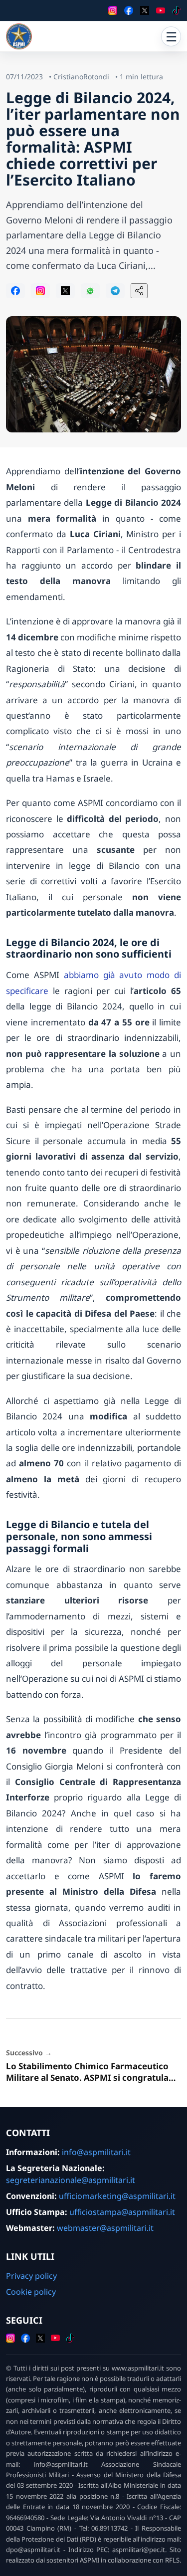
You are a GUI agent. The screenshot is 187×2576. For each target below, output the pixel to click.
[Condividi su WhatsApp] (90, 291)
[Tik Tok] (177, 10)
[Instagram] (113, 10)
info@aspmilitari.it (96, 2152)
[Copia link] (139, 291)
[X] (145, 10)
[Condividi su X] (65, 291)
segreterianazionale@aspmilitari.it (71, 2180)
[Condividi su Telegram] (115, 291)
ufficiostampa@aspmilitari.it (122, 2212)
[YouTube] (161, 10)
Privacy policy (31, 2276)
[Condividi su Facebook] (15, 291)
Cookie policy (31, 2292)
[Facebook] (129, 10)
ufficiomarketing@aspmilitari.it (117, 2196)
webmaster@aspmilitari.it (105, 2228)
